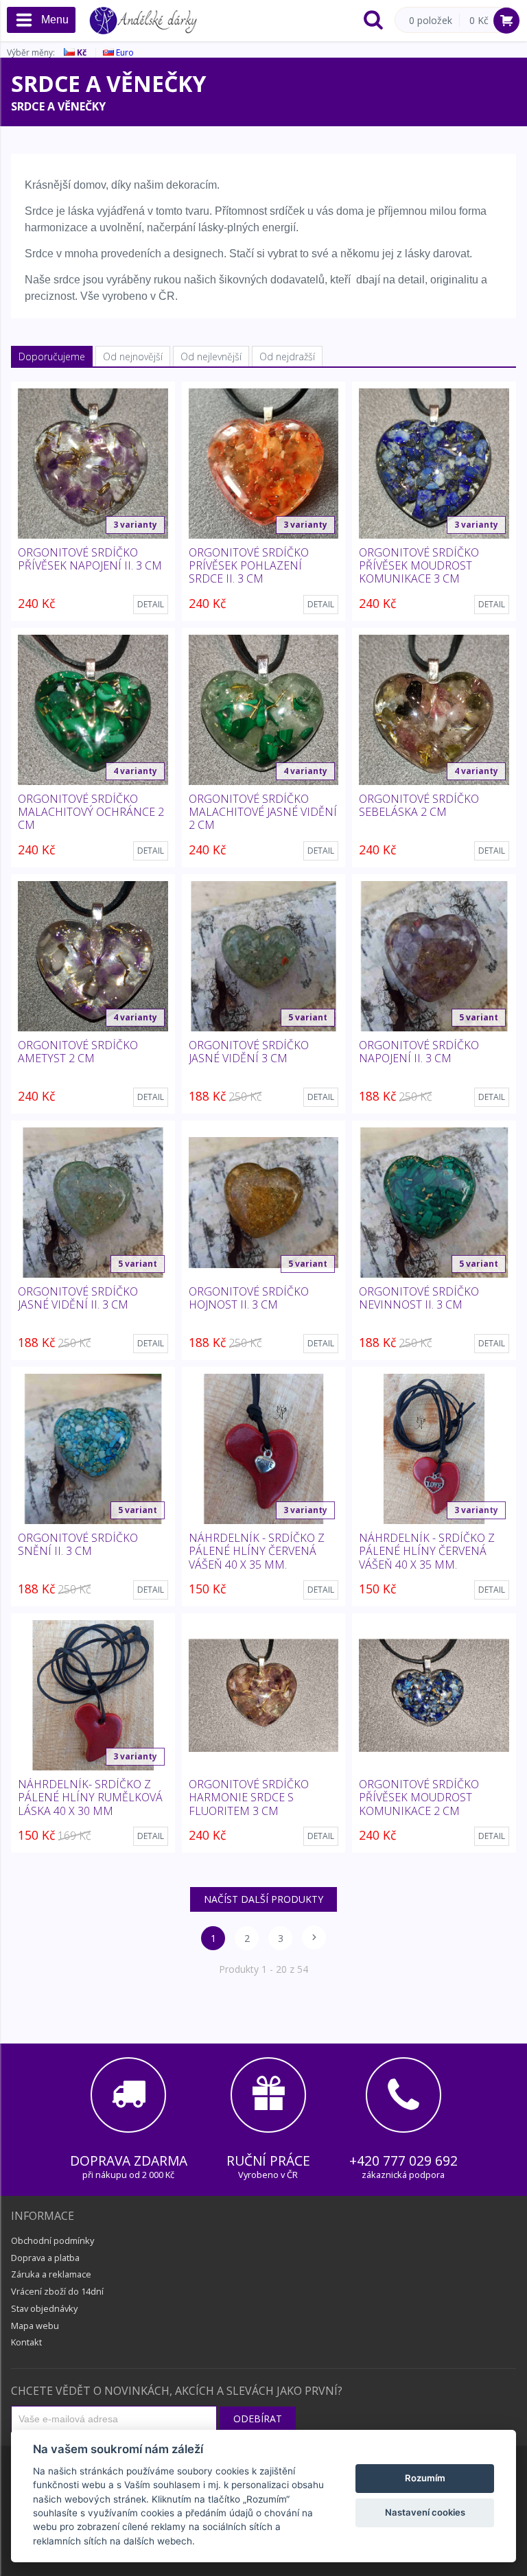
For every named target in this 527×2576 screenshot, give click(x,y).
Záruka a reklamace (51, 2274)
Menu (55, 20)
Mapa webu (35, 2326)
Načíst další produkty (263, 1899)
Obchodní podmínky (52, 2240)
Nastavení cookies (425, 2512)
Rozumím (425, 2478)
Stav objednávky (44, 2308)
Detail (151, 604)
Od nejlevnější (211, 356)
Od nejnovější (133, 356)
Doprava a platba (45, 2258)
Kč (81, 52)
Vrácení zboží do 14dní (57, 2291)
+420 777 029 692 (403, 2161)
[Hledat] (373, 21)
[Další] (314, 1937)
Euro (124, 52)
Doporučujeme (52, 356)
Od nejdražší (287, 356)
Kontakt (26, 2342)
